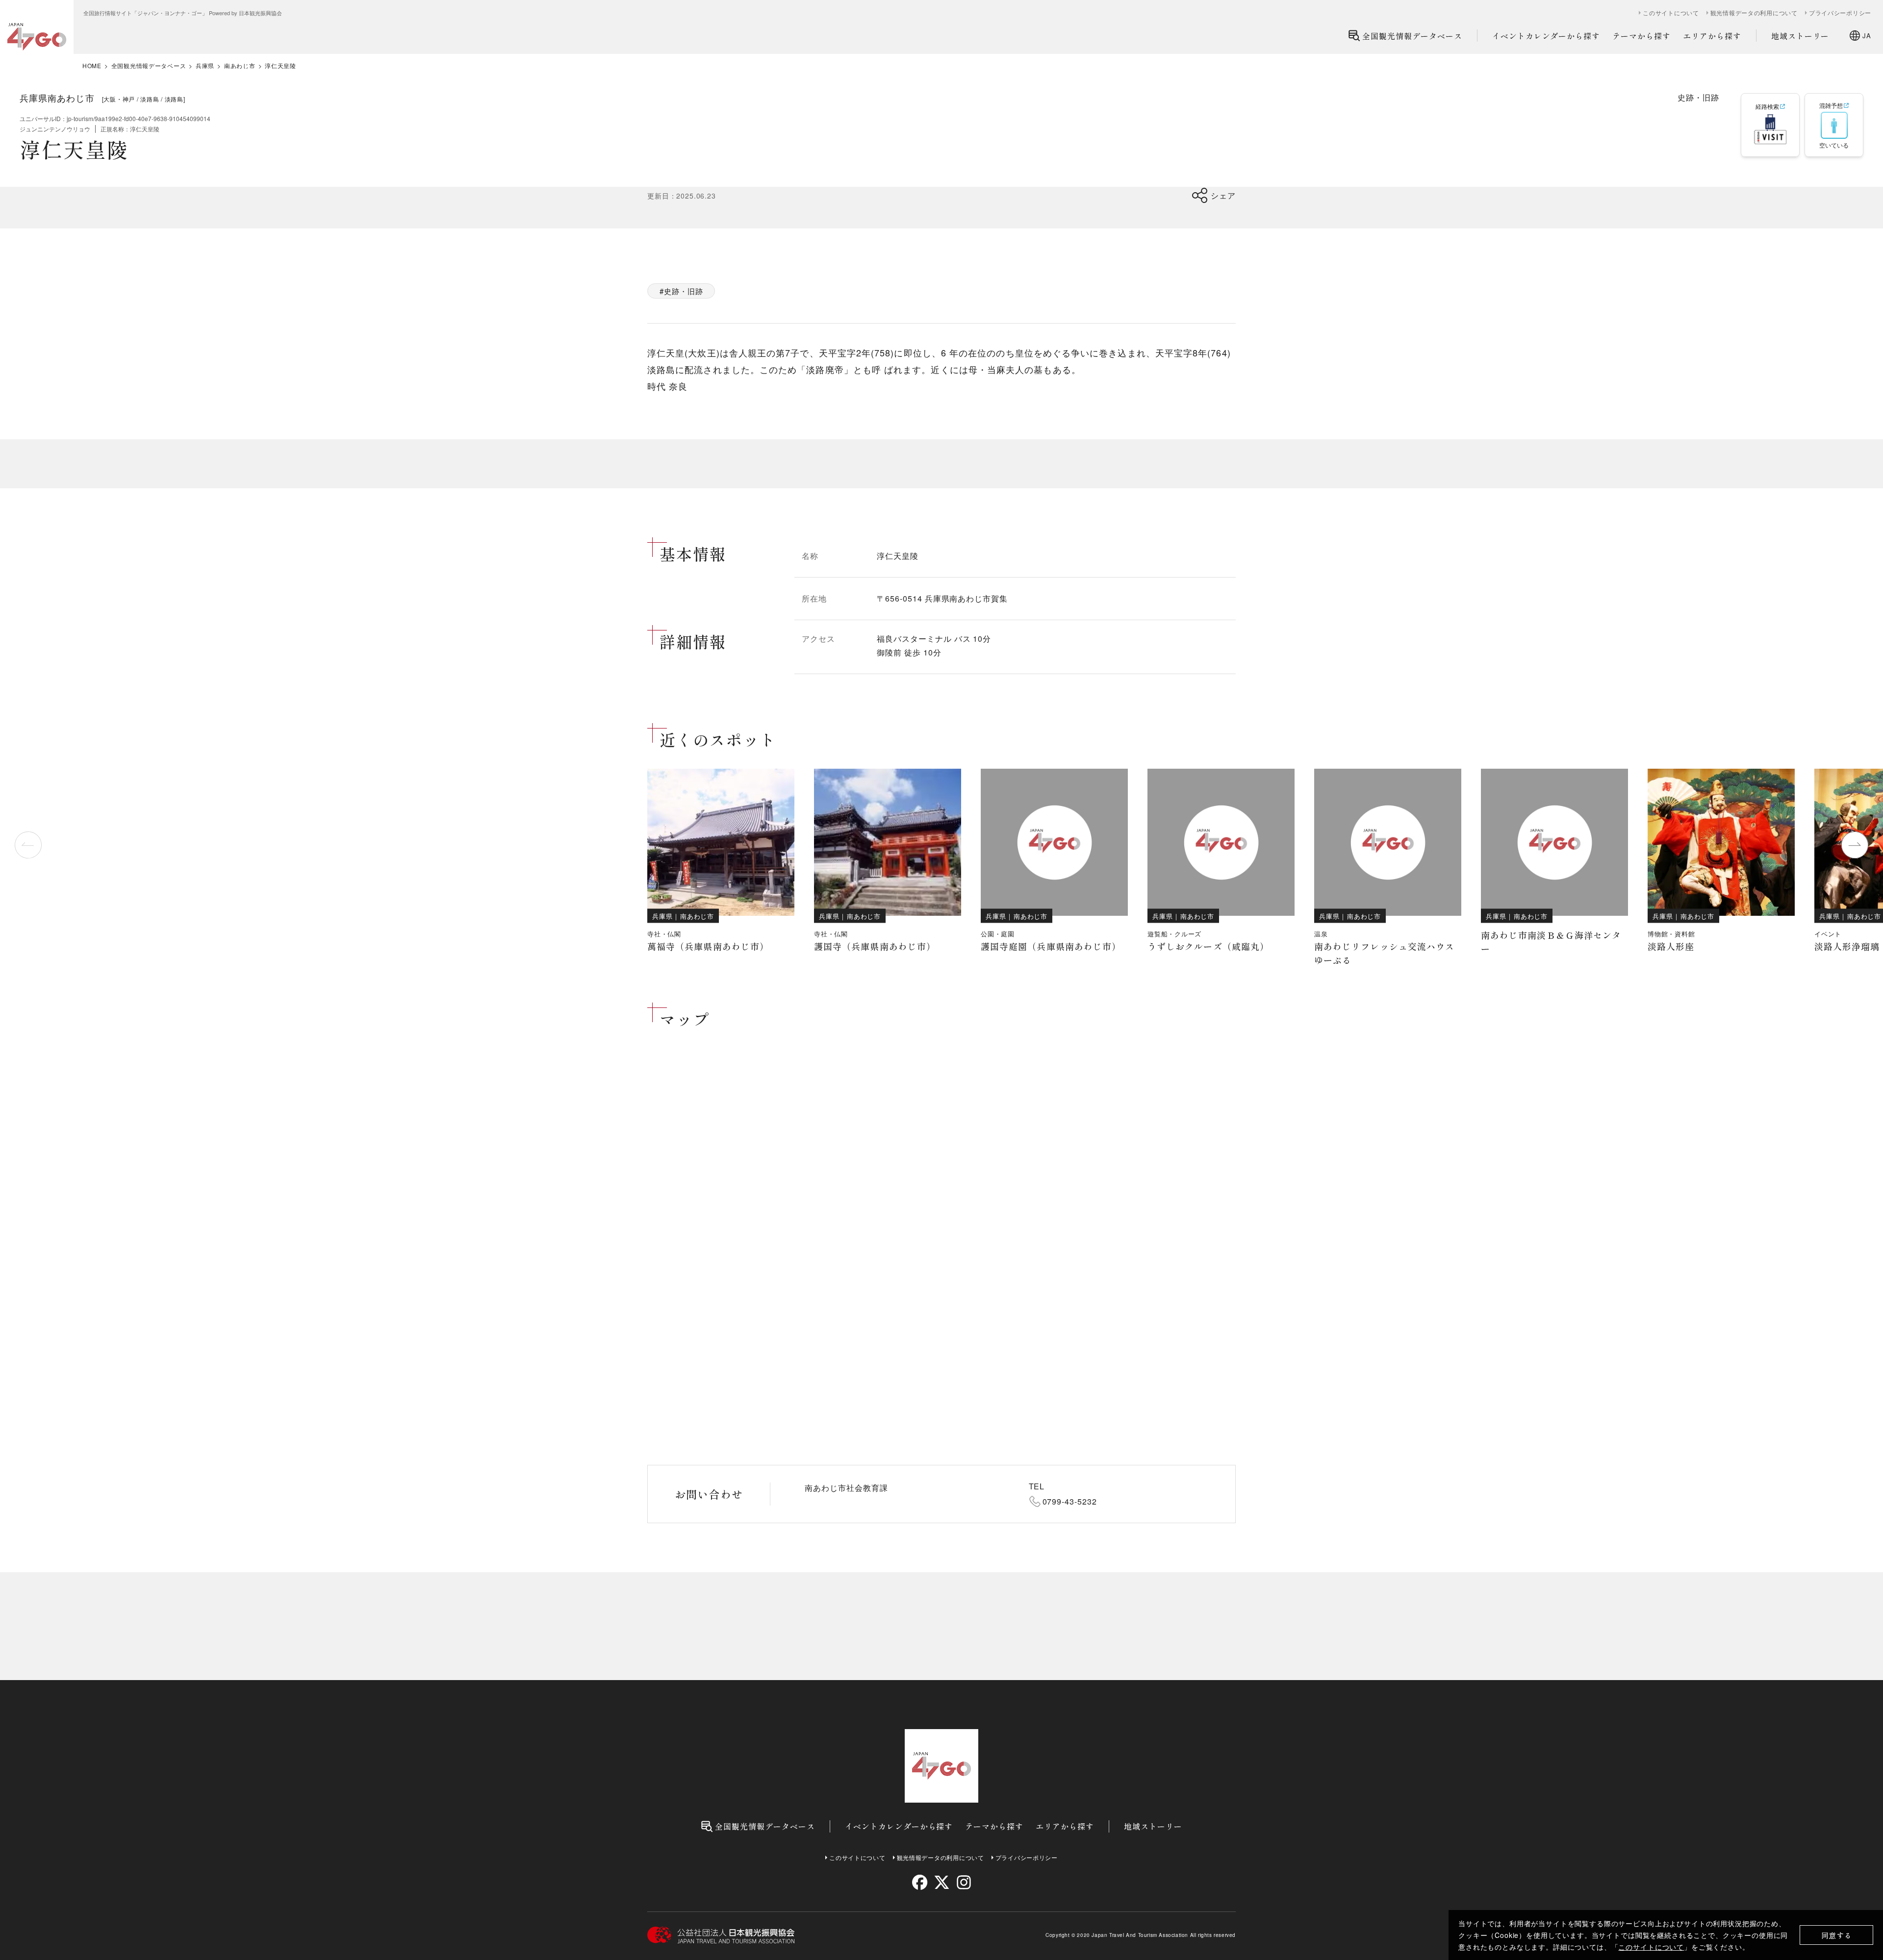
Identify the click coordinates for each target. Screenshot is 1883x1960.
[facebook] (920, 1882)
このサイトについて (1651, 1947)
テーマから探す (1641, 36)
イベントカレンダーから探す (1546, 36)
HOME (92, 66)
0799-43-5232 (1070, 1501)
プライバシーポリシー (1840, 13)
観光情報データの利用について (1754, 13)
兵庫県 (205, 66)
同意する (1837, 1935)
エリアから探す (1712, 36)
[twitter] (942, 1882)
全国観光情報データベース (1412, 36)
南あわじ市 (240, 66)
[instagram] (963, 1882)
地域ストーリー (1800, 36)
